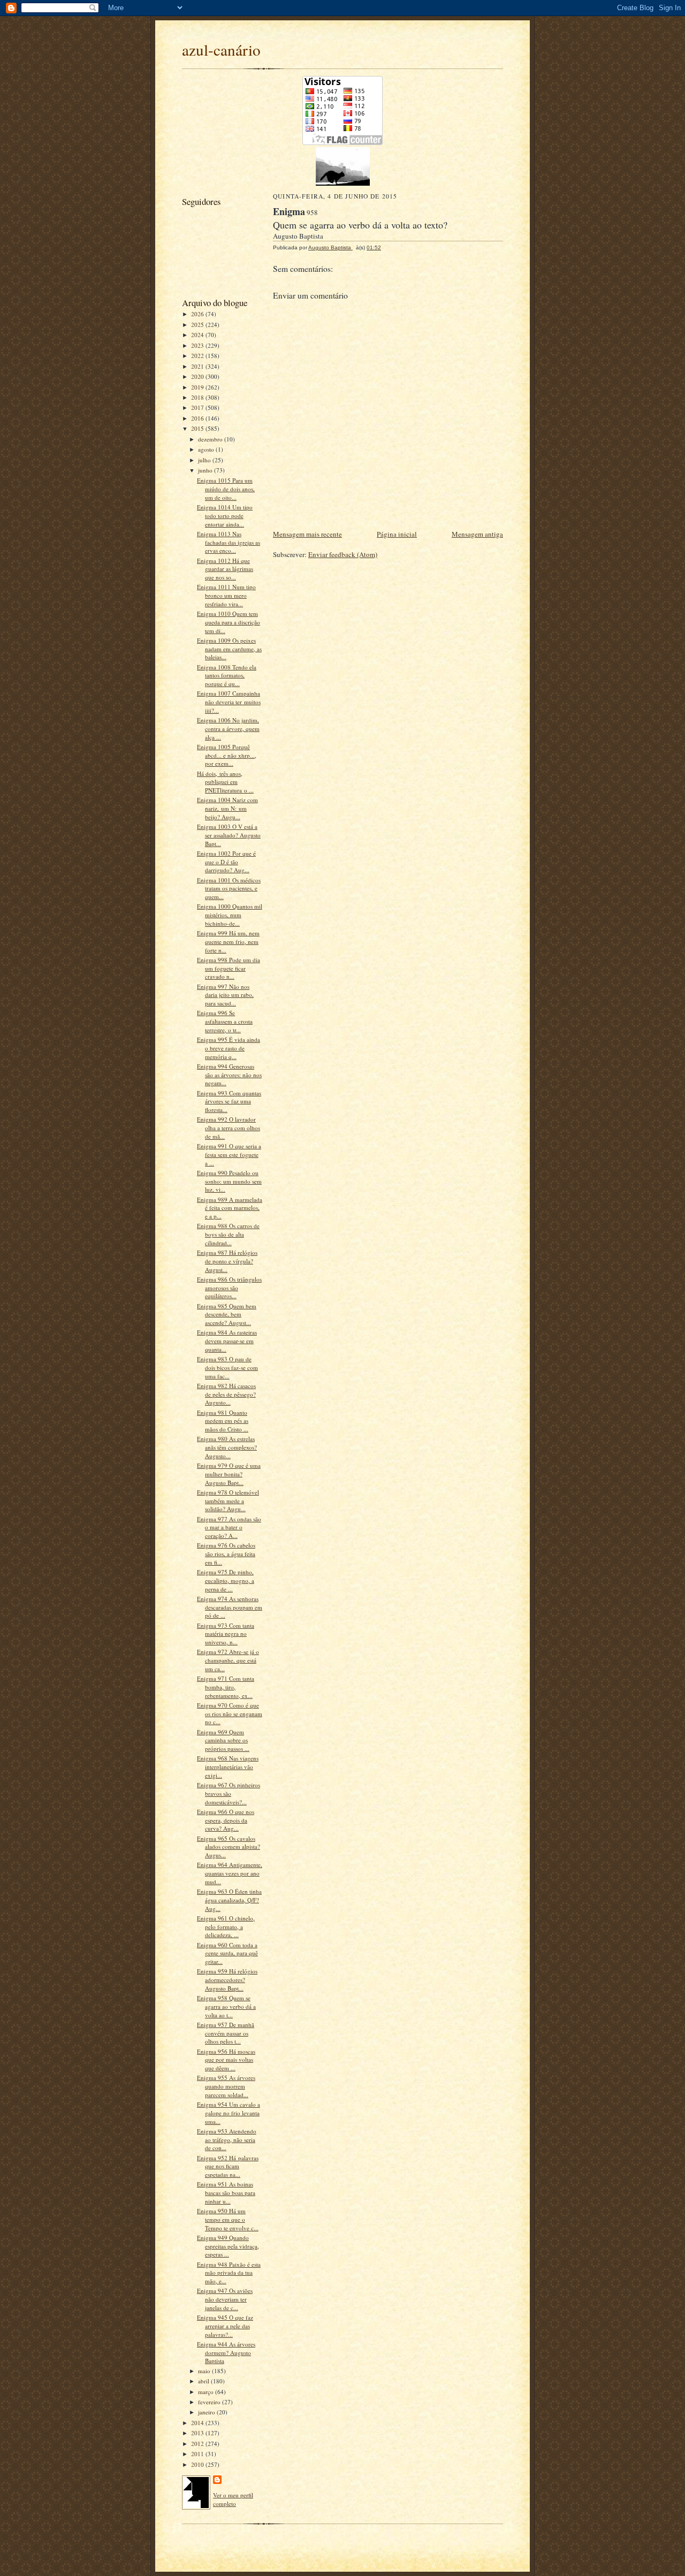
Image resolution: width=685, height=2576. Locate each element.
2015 (198, 428)
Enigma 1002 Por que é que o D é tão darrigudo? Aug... (226, 862)
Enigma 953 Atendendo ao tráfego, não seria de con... (227, 2139)
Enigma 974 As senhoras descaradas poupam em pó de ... (230, 1607)
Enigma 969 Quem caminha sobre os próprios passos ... (223, 1740)
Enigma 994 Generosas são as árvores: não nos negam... (229, 1074)
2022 (198, 356)
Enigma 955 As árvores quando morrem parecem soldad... (226, 2086)
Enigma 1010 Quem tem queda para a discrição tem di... (229, 622)
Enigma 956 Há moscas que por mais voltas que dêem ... (226, 2060)
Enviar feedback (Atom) (343, 554)
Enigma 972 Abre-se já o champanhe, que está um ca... (228, 1660)
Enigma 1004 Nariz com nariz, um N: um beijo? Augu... (227, 808)
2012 (198, 2444)
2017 (198, 407)
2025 (198, 325)
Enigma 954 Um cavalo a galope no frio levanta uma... (229, 2113)
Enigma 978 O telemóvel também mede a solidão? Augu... (228, 1500)
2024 (198, 335)
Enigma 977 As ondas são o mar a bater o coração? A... (229, 1527)
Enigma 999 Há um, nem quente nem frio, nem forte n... (228, 941)
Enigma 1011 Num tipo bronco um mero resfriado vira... (226, 595)
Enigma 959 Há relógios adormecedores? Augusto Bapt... (227, 1979)
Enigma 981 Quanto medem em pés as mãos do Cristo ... (223, 1421)
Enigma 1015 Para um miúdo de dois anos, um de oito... (226, 489)
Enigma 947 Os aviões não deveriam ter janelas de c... (225, 2299)
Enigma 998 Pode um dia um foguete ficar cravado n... (229, 968)
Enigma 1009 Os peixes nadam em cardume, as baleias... (229, 649)
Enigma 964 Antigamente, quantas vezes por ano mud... (230, 1873)
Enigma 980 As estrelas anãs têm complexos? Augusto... (227, 1447)
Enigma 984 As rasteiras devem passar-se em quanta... (227, 1340)
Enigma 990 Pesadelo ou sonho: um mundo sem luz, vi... (229, 1181)
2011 (198, 2454)
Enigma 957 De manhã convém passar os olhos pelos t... (226, 2033)
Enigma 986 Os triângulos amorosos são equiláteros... (229, 1287)
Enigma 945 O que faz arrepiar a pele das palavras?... (225, 2326)
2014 (198, 2423)
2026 (198, 314)
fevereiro (210, 2402)
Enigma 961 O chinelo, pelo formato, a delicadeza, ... (226, 1926)
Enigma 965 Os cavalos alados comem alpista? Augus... (229, 1847)
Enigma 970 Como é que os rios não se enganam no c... (230, 1713)
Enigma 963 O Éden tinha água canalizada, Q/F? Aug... (229, 1900)
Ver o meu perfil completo (233, 2499)
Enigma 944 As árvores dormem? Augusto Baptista (226, 2352)
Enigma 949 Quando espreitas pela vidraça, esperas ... (228, 2246)
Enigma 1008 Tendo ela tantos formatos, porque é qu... (227, 675)
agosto (207, 449)
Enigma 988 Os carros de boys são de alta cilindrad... (228, 1234)
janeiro (207, 2412)
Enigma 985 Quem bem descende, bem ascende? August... (227, 1314)
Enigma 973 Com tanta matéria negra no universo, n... (226, 1634)
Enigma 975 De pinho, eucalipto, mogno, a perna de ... (226, 1580)
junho (206, 470)
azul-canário (221, 49)
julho (205, 460)
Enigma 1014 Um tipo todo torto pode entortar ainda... (225, 515)
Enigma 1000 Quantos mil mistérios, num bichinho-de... (230, 914)
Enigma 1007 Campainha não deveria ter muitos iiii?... (229, 702)
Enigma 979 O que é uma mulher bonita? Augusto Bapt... (229, 1474)
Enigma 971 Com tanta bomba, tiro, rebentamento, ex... (226, 1687)
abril (204, 2381)
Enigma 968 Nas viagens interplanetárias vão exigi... (228, 1766)
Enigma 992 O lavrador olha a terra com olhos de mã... (229, 1127)
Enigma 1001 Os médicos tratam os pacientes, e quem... (229, 888)
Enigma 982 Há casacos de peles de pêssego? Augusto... (226, 1394)
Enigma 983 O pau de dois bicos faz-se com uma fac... (227, 1367)
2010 (198, 2464)
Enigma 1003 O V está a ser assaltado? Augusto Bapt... (229, 835)
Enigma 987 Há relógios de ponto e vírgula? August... (227, 1261)
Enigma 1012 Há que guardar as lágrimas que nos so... (225, 569)
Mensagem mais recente (307, 534)
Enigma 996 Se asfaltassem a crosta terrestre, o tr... (225, 1021)
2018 (198, 397)
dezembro (211, 439)
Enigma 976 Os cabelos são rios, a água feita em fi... (226, 1553)
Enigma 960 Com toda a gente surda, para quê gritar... (227, 1953)
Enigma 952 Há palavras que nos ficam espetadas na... (228, 2166)
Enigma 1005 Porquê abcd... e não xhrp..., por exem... (227, 755)
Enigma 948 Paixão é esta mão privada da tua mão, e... (229, 2273)
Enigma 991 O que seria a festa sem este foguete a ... (229, 1154)
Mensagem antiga (477, 534)
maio (205, 2371)
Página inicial (397, 534)
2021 (198, 366)
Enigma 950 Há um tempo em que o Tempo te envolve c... (228, 2219)
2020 (198, 376)
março (207, 2392)
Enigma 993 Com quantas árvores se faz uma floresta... (229, 1101)
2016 (198, 418)
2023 (198, 345)
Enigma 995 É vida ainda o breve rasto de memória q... (229, 1048)
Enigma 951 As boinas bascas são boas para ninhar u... (226, 2192)
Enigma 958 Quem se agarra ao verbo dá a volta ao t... (226, 2006)
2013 (198, 2433)
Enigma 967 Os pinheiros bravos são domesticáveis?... (229, 1793)
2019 (198, 387)
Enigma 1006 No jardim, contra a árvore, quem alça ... (228, 728)
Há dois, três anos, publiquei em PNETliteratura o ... (225, 782)
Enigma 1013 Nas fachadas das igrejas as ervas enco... (229, 542)
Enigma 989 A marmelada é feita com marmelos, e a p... (230, 1208)
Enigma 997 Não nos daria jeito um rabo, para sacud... (225, 995)
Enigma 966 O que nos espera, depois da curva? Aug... (226, 1820)
